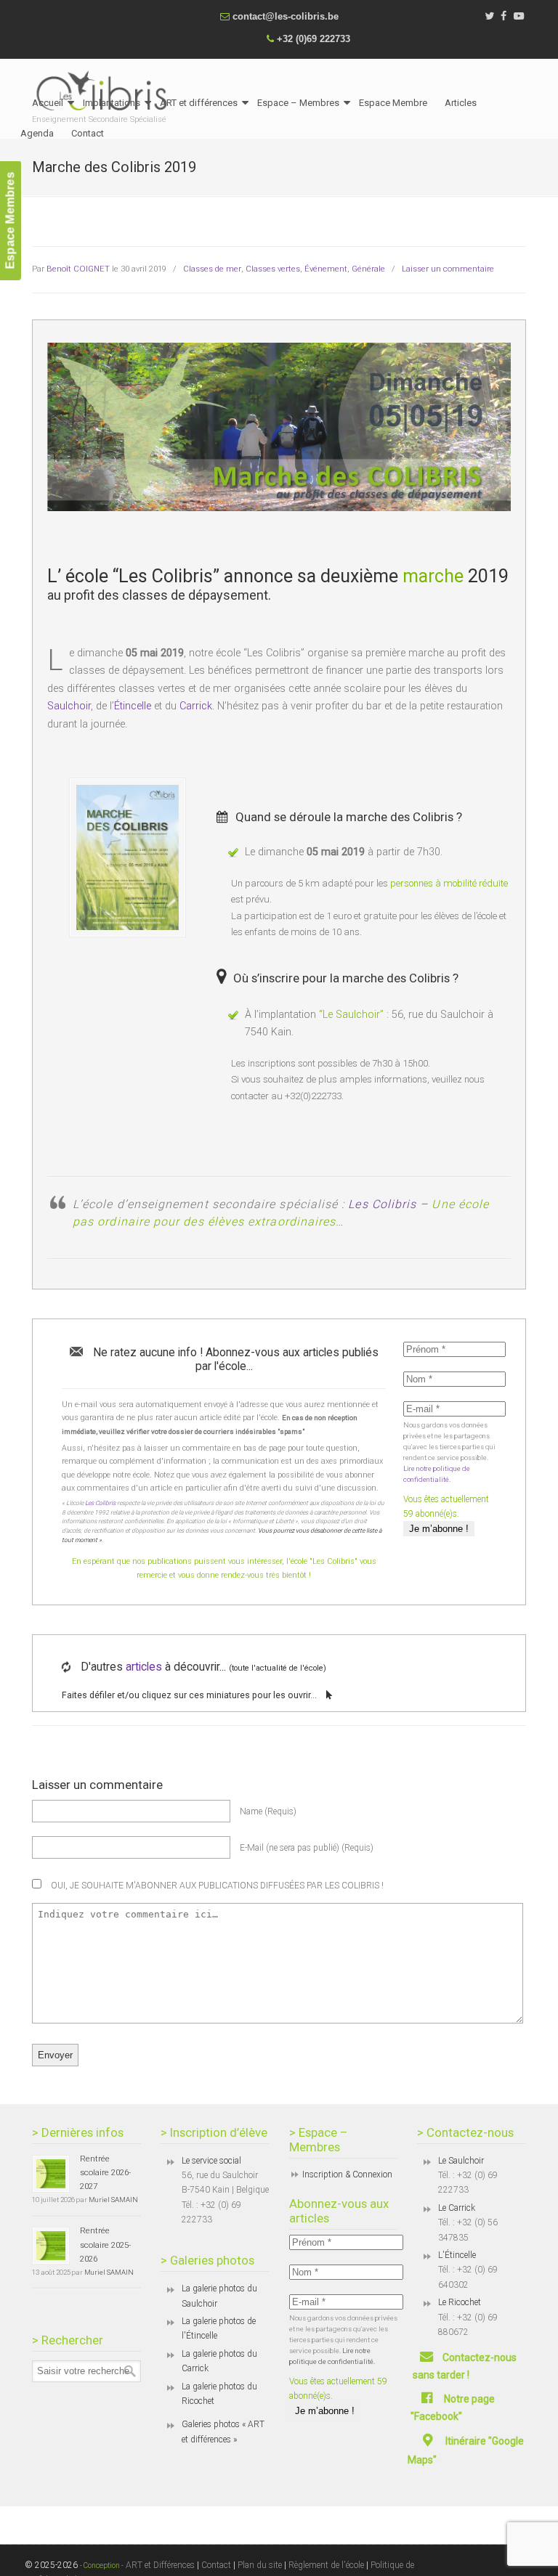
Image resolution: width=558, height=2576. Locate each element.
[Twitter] (489, 16)
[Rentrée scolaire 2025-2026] (51, 2246)
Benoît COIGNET (78, 269)
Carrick (196, 706)
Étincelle (133, 706)
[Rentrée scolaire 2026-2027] (51, 2174)
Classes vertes (273, 269)
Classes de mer (212, 269)
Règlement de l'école (326, 2565)
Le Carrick (457, 2208)
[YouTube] (519, 16)
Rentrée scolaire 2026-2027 (105, 2173)
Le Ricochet (460, 2302)
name (268, 1811)
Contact (216, 2565)
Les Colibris (382, 1204)
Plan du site (260, 2565)
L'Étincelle (457, 2255)
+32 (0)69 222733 (314, 39)
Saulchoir (69, 706)
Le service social (211, 2161)
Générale (368, 269)
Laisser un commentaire (448, 269)
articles (144, 1667)
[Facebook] (504, 16)
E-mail (307, 1848)
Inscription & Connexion (347, 2174)
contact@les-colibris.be (286, 16)
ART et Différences (159, 2565)
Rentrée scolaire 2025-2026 (105, 2245)
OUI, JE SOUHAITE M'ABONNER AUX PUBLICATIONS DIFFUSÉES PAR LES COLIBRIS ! (216, 1886)
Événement (326, 269)
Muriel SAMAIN (113, 2200)
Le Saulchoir (461, 2161)
